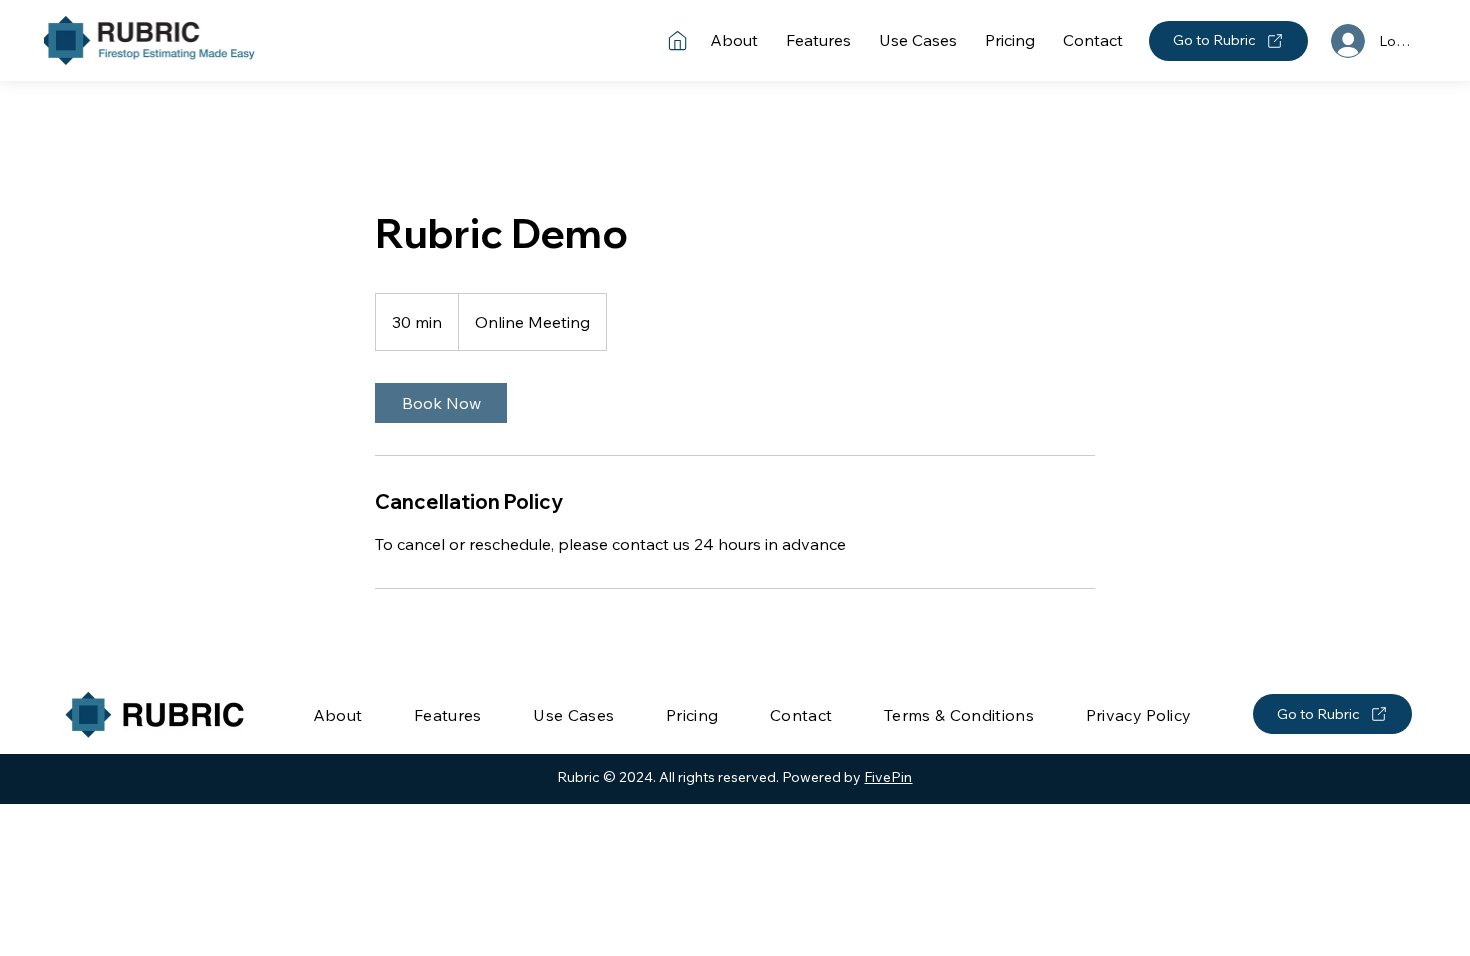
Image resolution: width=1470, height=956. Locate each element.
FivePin (888, 777)
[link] (441, 403)
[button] (959, 715)
